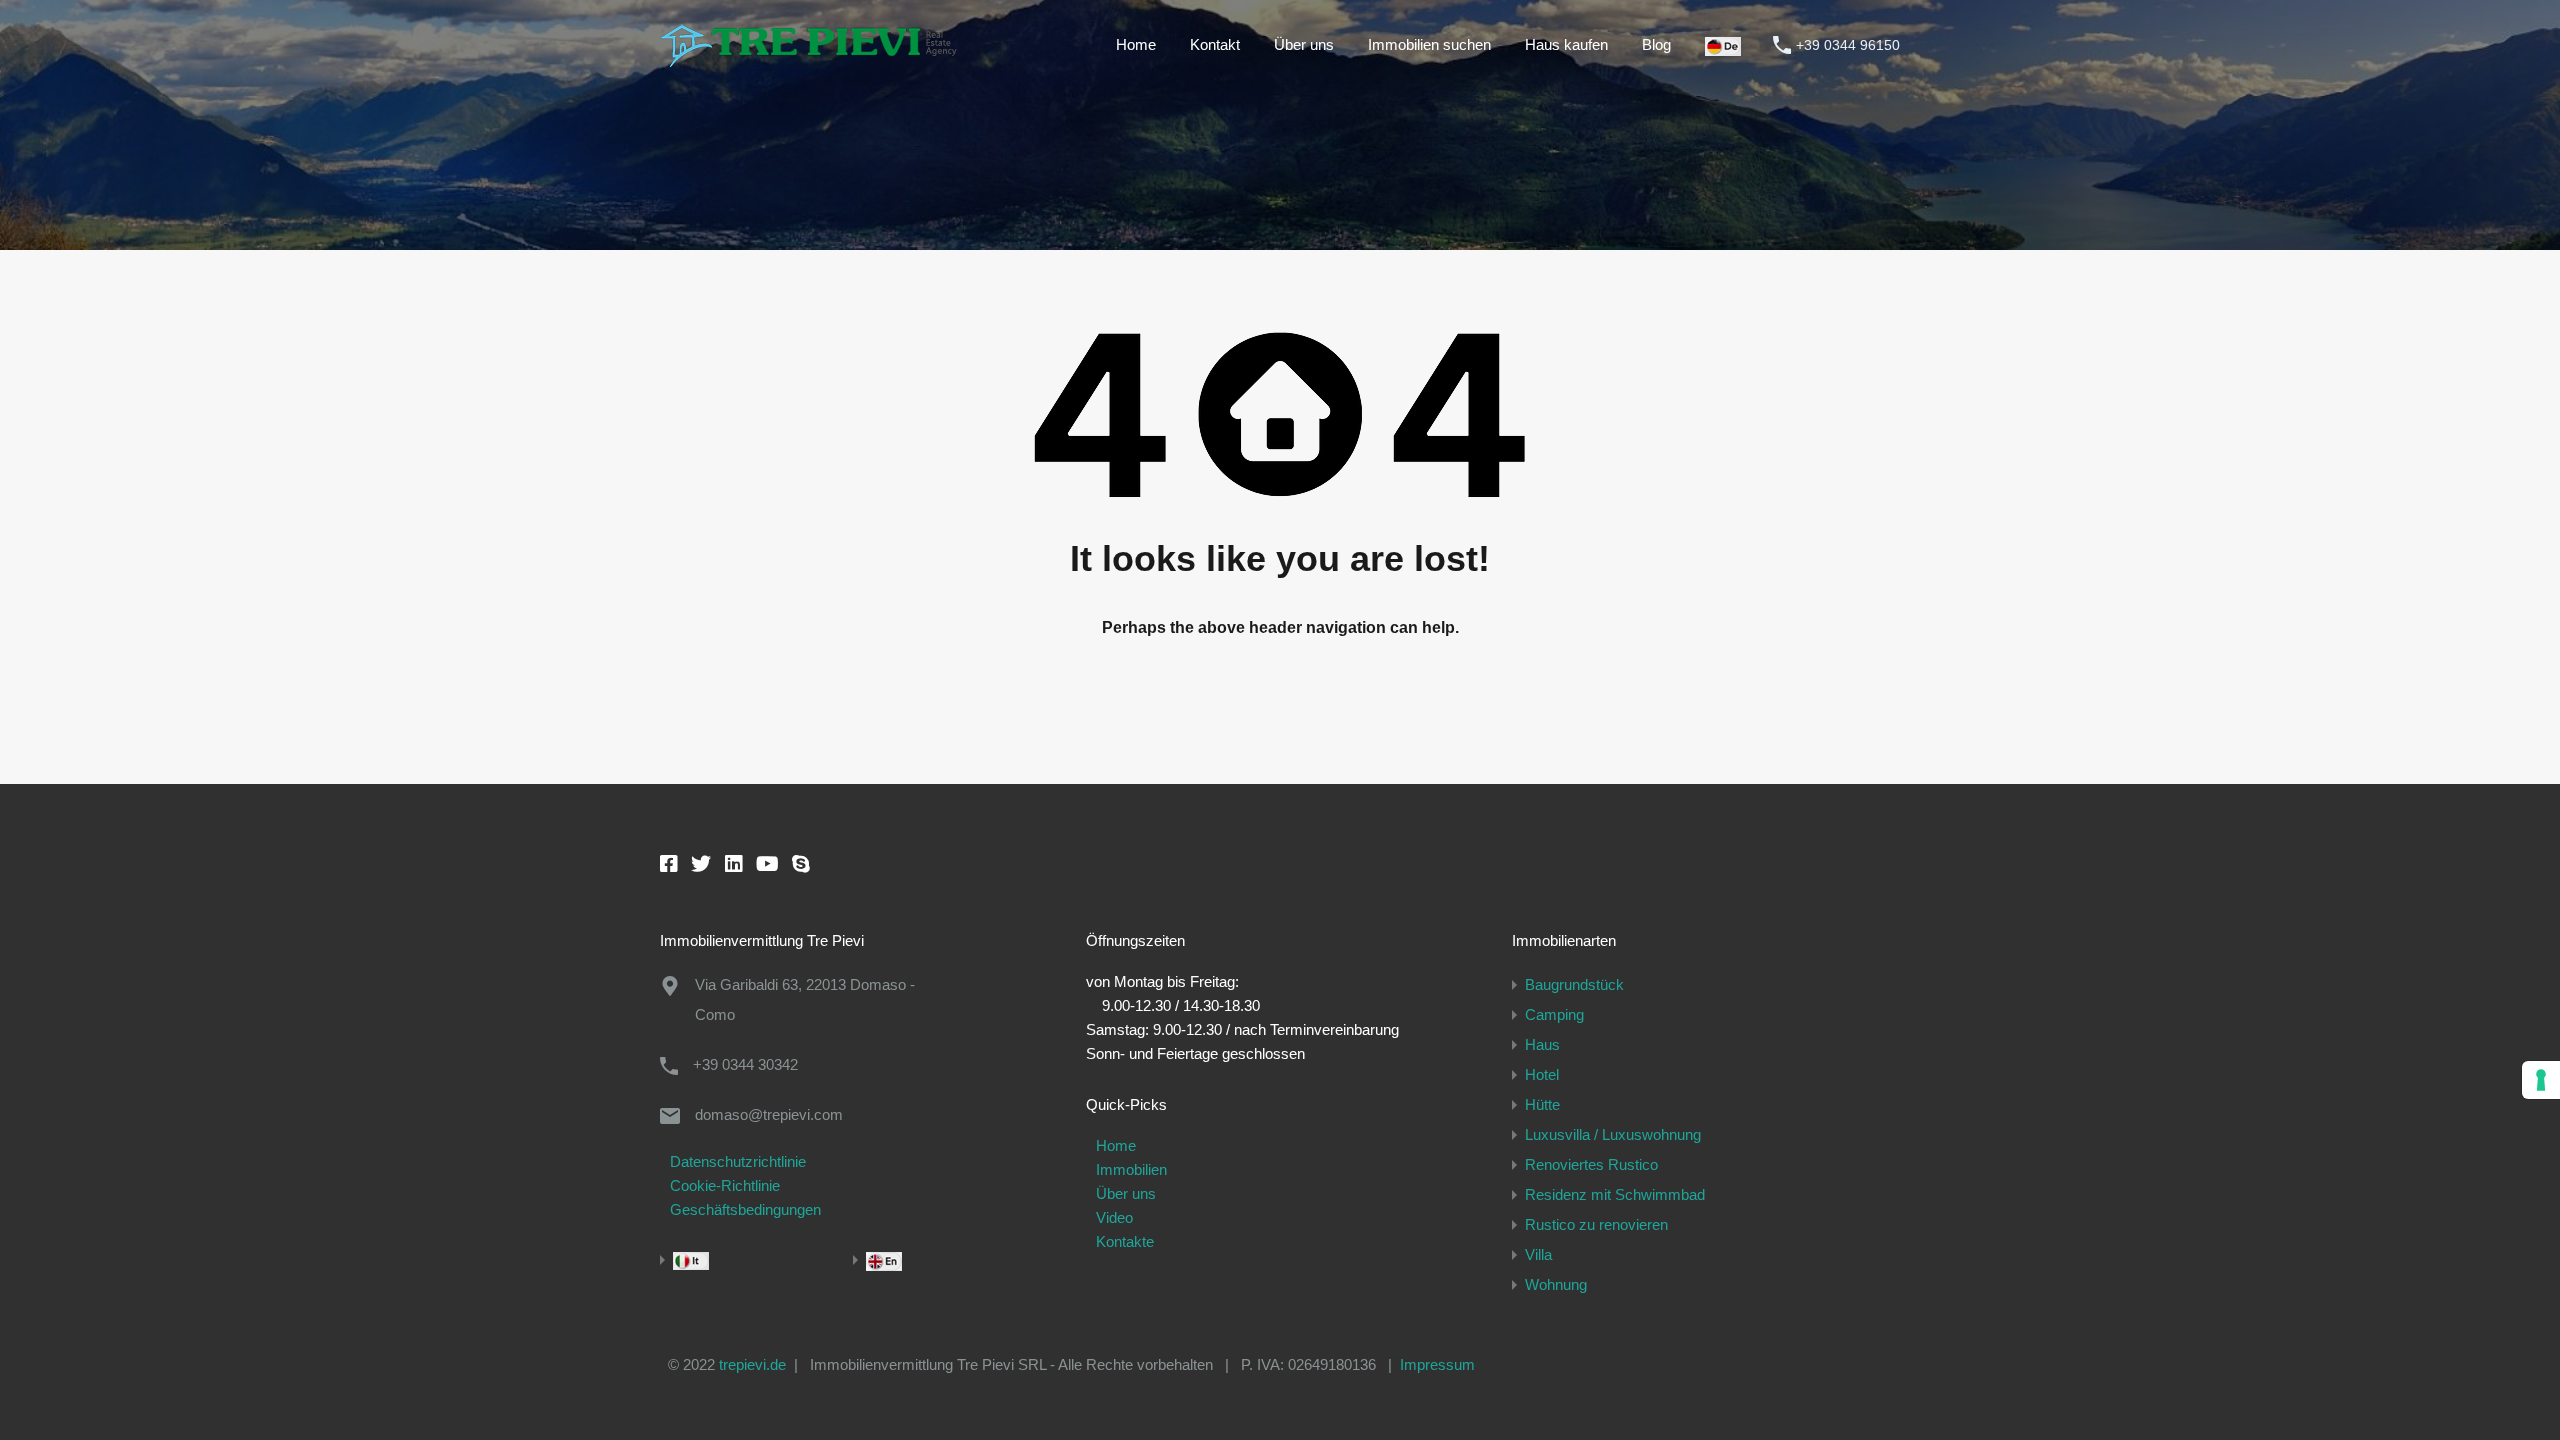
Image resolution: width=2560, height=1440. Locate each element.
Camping (1554, 1014)
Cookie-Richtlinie (725, 1185)
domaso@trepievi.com (769, 1114)
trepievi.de (752, 1364)
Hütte (1542, 1104)
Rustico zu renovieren (1596, 1224)
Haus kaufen (1566, 44)
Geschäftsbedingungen (745, 1209)
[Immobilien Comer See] (810, 57)
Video (1114, 1217)
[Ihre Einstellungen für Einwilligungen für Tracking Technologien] (2541, 1080)
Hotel (1542, 1074)
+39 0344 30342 (745, 1064)
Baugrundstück (1574, 984)
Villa (1538, 1254)
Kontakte (1125, 1241)
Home (1136, 44)
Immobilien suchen (1429, 44)
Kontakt (1215, 44)
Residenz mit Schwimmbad (1615, 1194)
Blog (1656, 44)
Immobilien (1131, 1169)
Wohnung (1556, 1284)
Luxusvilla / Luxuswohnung (1613, 1134)
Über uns (1304, 44)
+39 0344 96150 (1848, 45)
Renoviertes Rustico (1591, 1164)
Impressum (1437, 1364)
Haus (1542, 1044)
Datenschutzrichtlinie (738, 1161)
